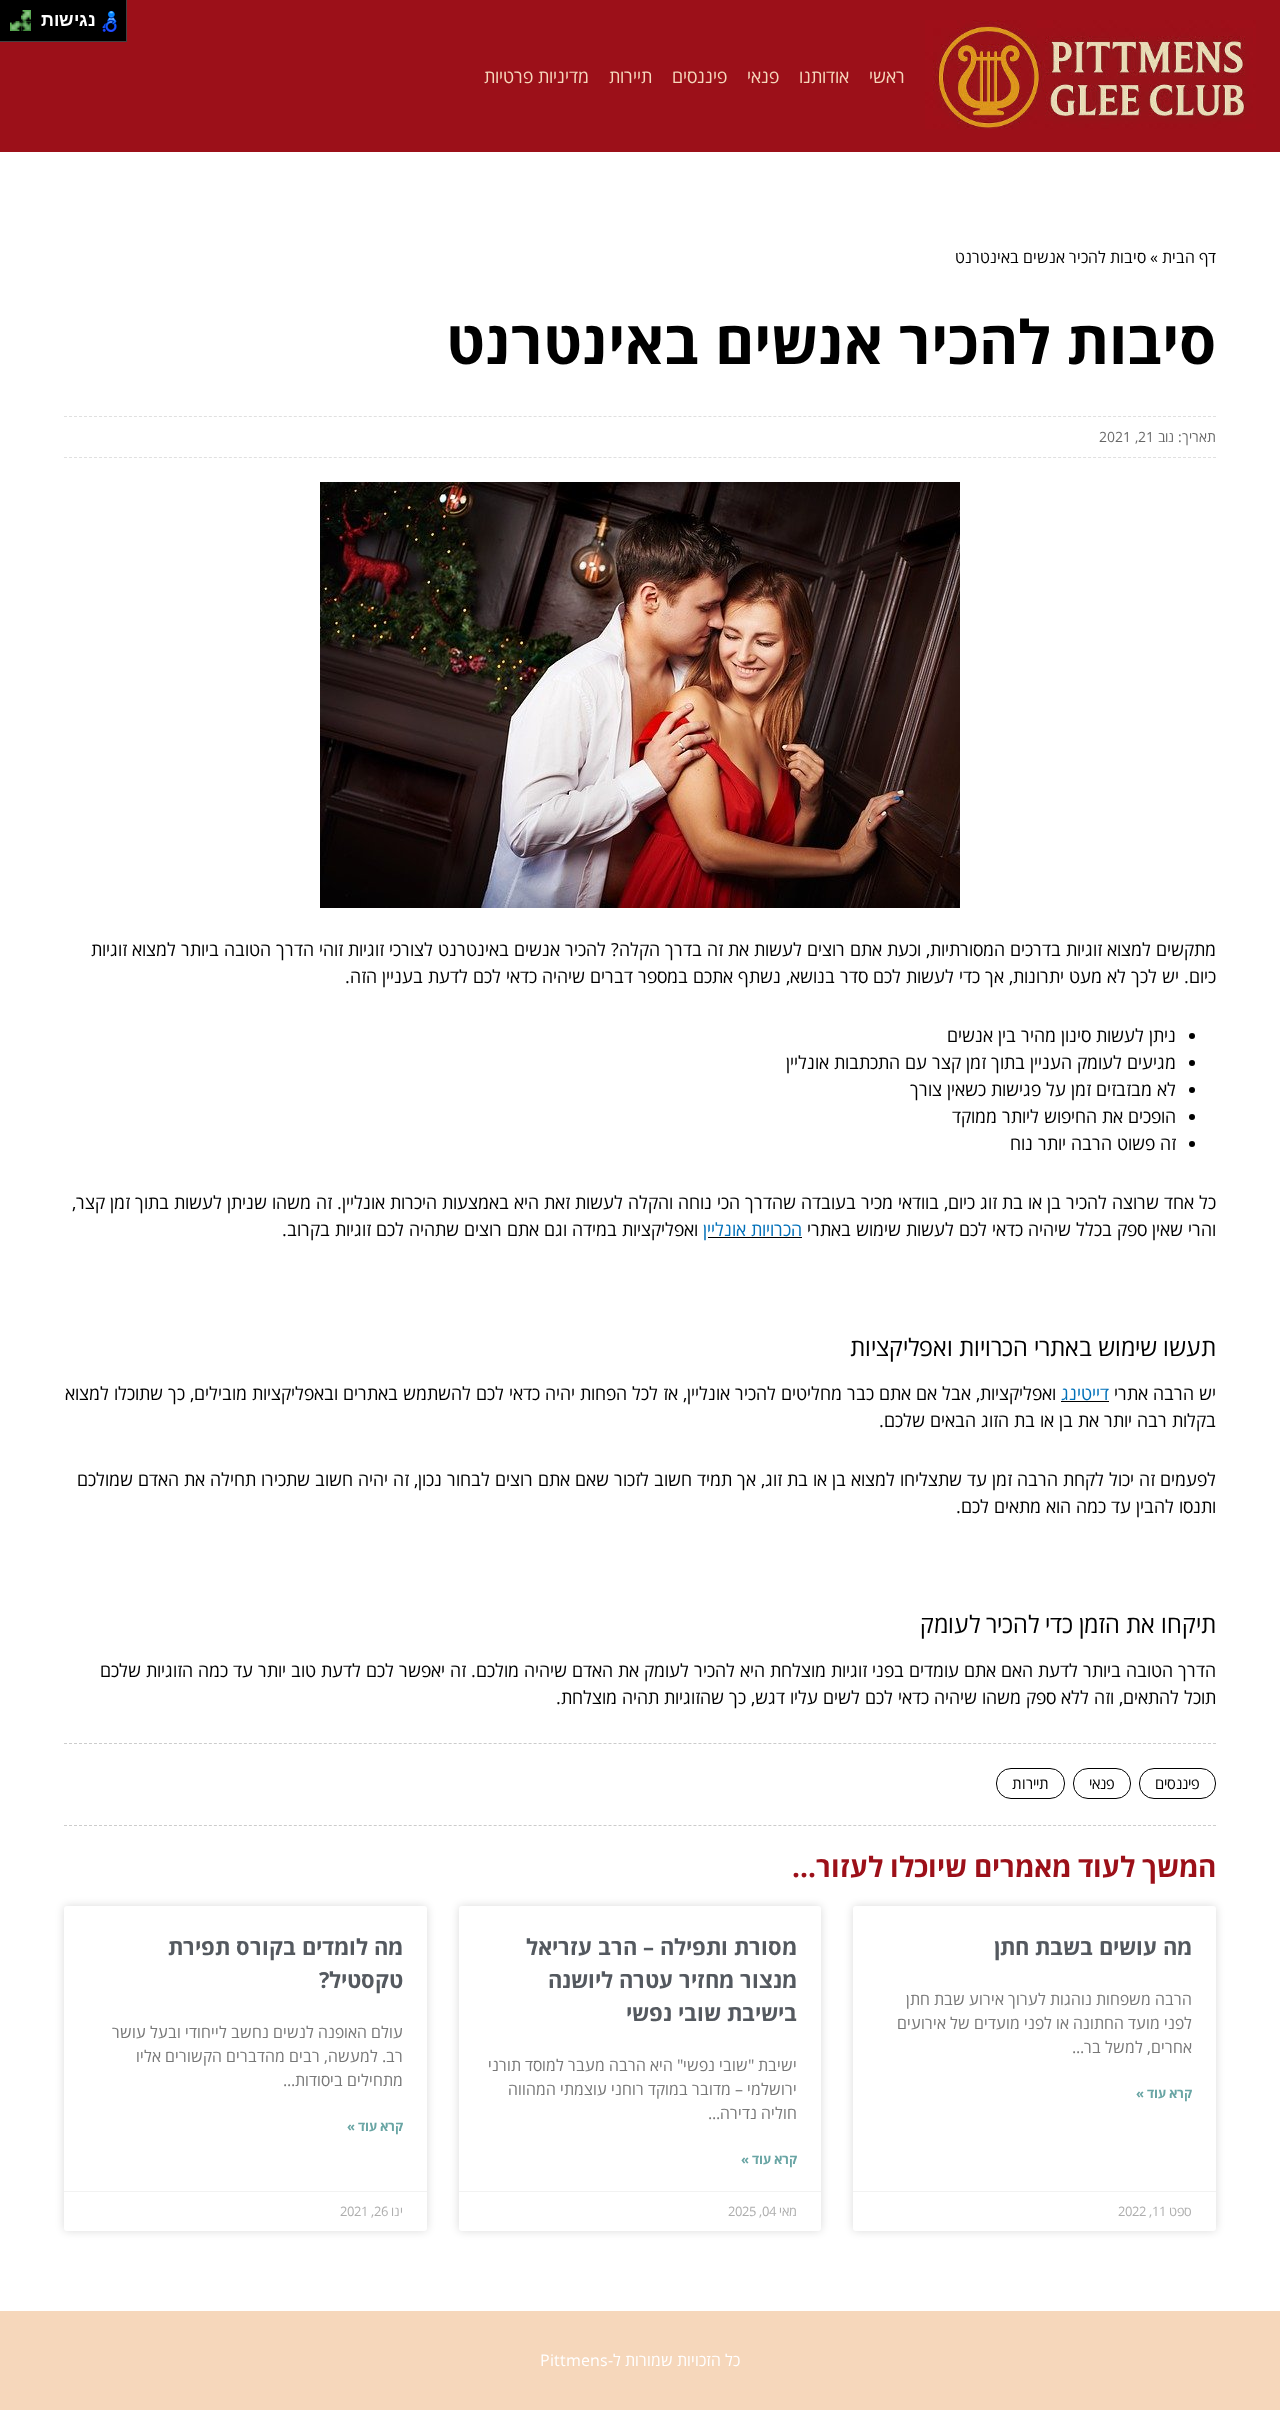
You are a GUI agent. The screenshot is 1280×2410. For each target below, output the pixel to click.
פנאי (763, 76)
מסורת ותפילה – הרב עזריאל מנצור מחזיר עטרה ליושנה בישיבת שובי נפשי (661, 1979)
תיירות (630, 76)
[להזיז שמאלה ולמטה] (15, 26)
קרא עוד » (1164, 2093)
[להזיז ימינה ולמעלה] (26, 15)
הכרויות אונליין (752, 1229)
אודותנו (824, 76)
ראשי (887, 76)
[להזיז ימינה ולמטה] (26, 26)
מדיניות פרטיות (536, 76)
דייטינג (1085, 1393)
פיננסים (699, 76)
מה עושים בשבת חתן (1093, 1946)
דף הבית (1189, 257)
